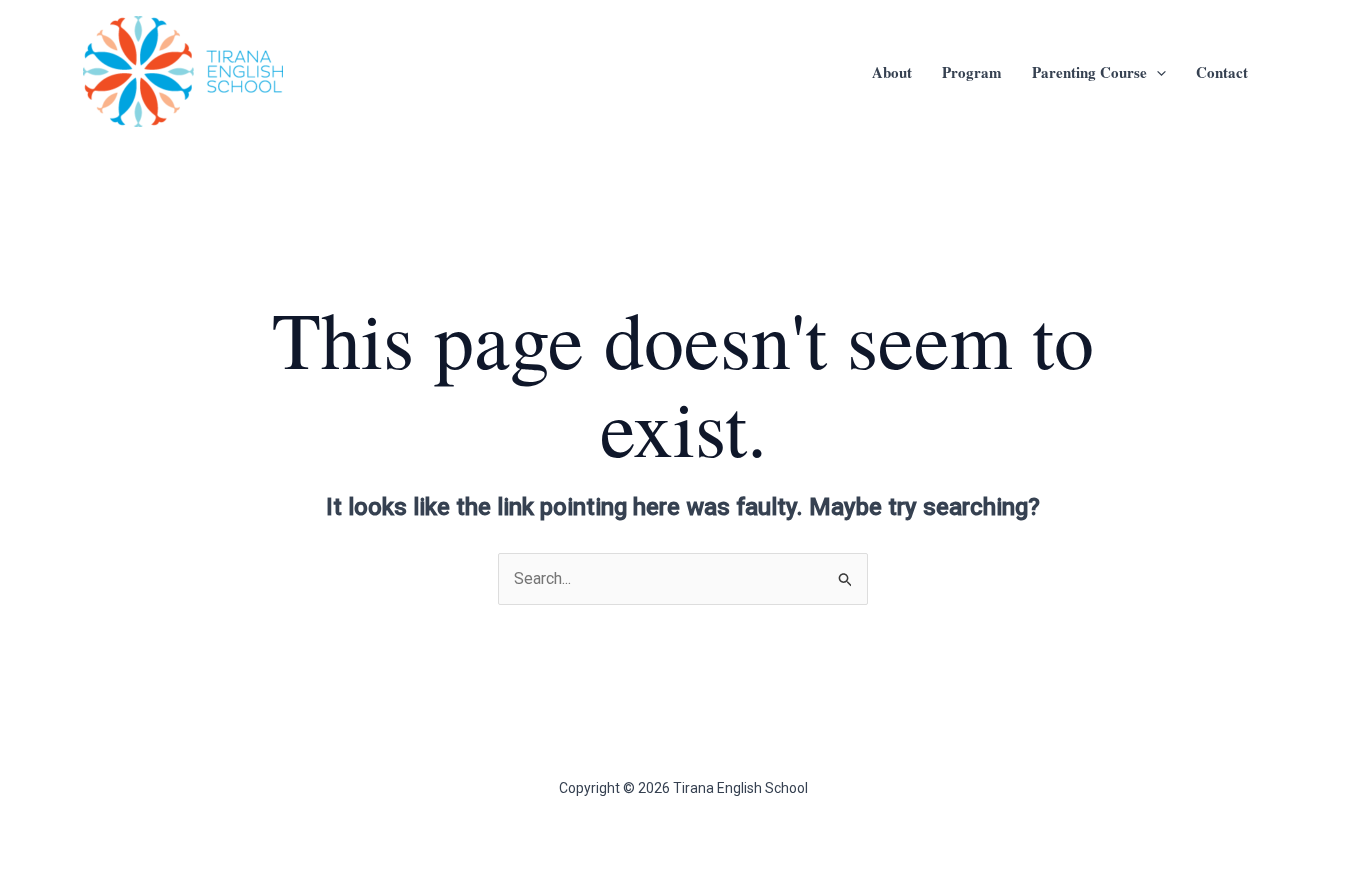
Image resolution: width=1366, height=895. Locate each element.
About (892, 72)
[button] (1156, 72)
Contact (1222, 72)
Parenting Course (1089, 72)
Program (972, 72)
